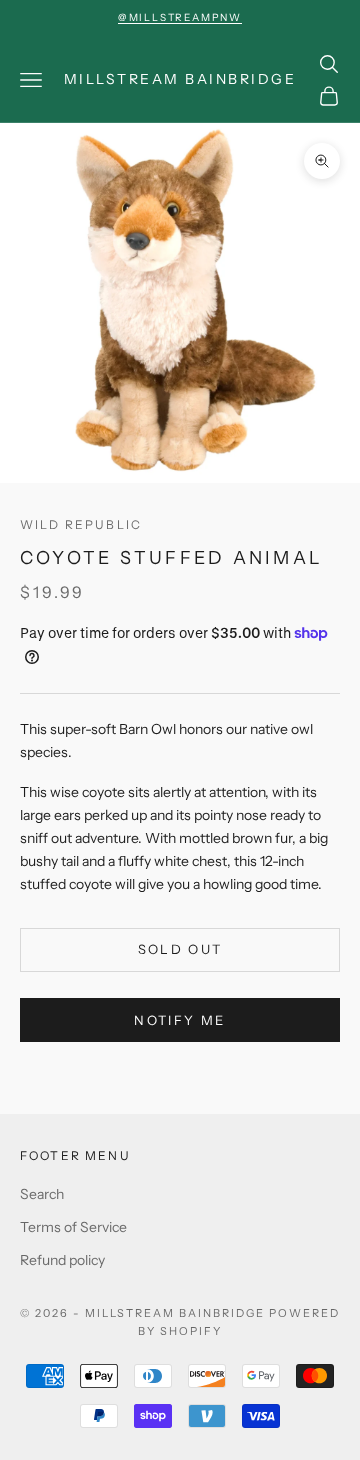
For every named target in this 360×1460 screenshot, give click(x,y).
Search (42, 1194)
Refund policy (62, 1260)
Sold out (180, 949)
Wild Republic (81, 524)
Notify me (179, 1020)
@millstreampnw (180, 17)
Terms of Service (73, 1227)
